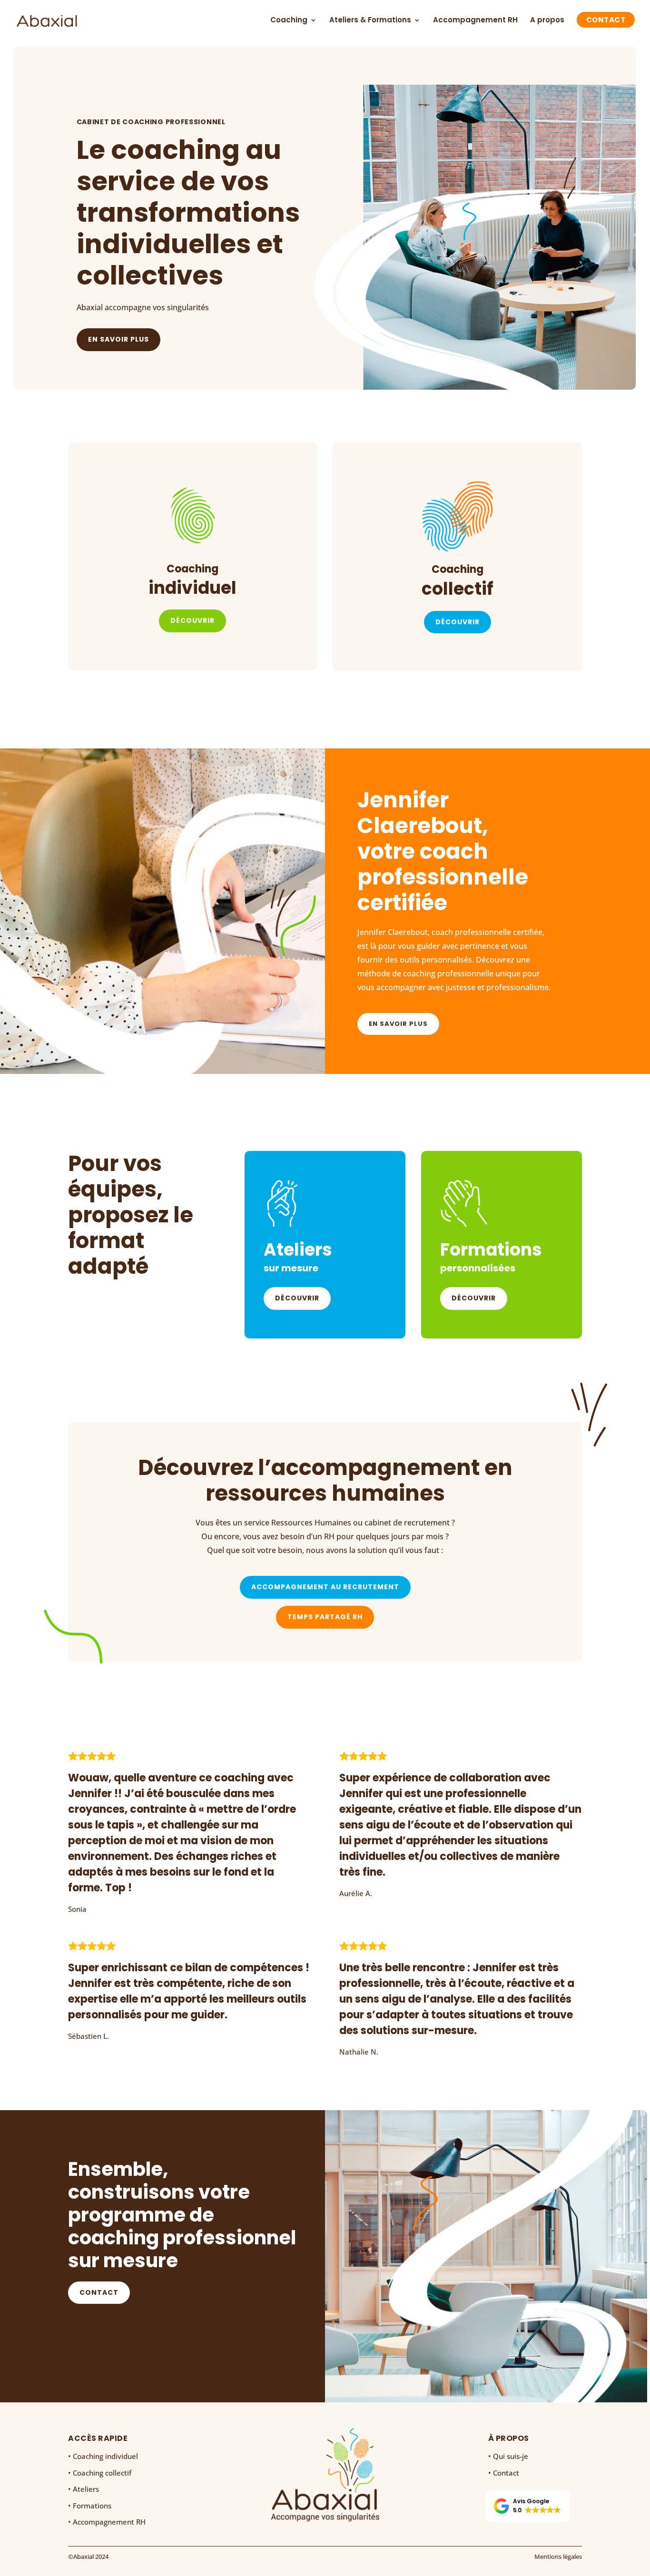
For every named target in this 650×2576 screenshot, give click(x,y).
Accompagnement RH (475, 21)
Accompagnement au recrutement (325, 1587)
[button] (527, 2506)
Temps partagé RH (325, 1617)
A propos (547, 21)
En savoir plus (118, 339)
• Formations (90, 2506)
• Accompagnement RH (107, 2522)
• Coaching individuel (103, 2456)
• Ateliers (84, 2489)
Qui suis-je (511, 2456)
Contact (606, 21)
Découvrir (192, 620)
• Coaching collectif (100, 2473)
